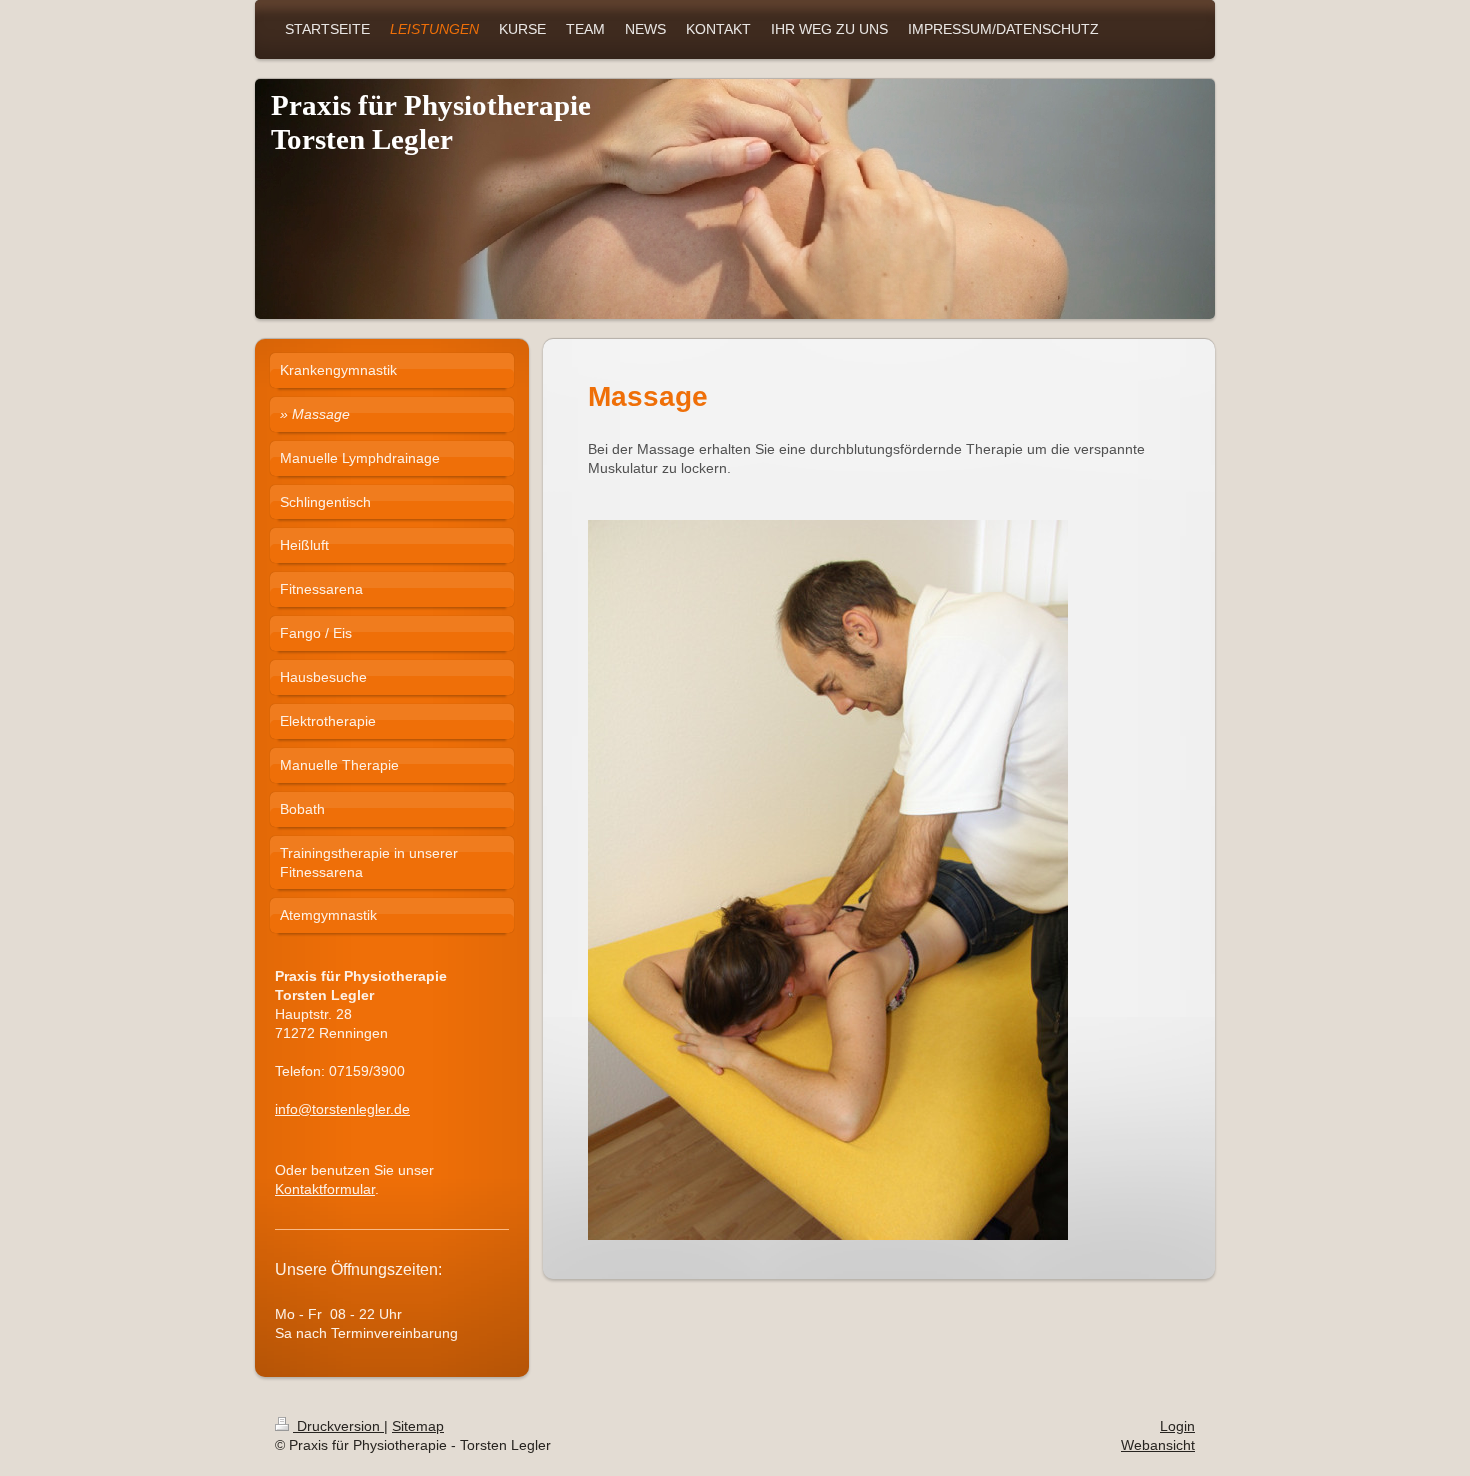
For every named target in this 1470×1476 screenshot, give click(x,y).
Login (1177, 1426)
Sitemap (418, 1426)
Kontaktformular (325, 1189)
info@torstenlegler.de (342, 1109)
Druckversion (338, 1426)
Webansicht (1158, 1445)
